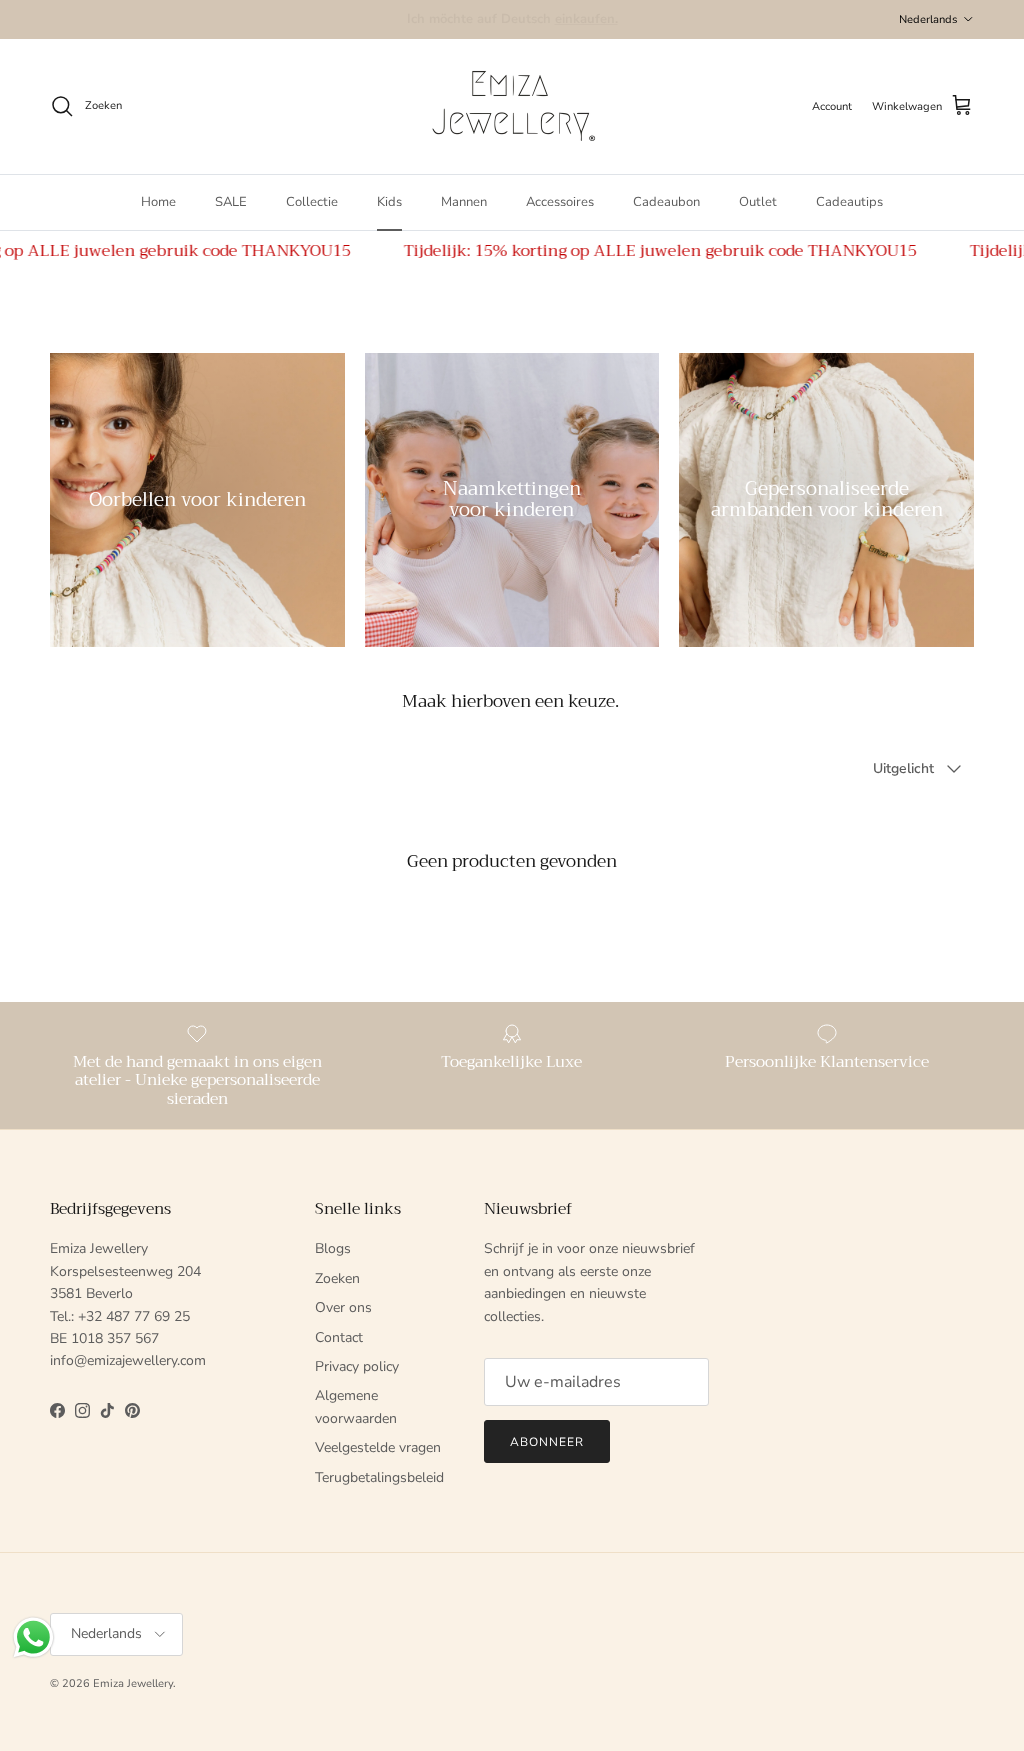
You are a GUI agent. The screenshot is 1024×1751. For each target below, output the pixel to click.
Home (158, 202)
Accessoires (560, 202)
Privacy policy (357, 1366)
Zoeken (337, 1278)
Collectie (312, 202)
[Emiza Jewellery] (512, 106)
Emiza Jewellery (133, 1683)
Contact (339, 1337)
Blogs (333, 1248)
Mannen (464, 202)
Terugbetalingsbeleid (379, 1477)
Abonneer (547, 1442)
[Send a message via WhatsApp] (33, 1637)
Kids (389, 202)
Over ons (343, 1307)
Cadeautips (849, 202)
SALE (231, 202)
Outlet (758, 202)
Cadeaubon (666, 202)
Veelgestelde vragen (378, 1447)
